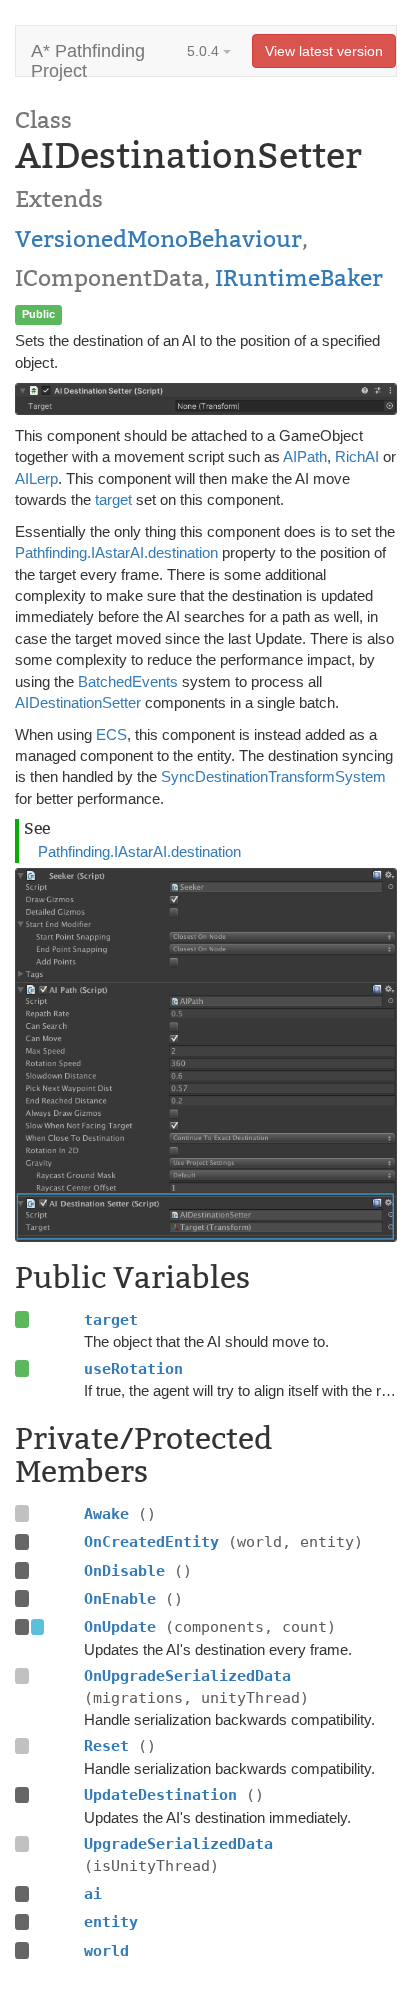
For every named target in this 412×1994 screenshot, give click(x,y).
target (113, 499)
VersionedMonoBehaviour (158, 239)
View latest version (324, 51)
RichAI (357, 456)
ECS (111, 734)
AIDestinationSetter (78, 702)
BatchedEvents (128, 681)
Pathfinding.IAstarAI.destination (116, 552)
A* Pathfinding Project (88, 58)
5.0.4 (205, 51)
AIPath (305, 456)
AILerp (36, 478)
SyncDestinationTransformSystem (273, 776)
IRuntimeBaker (299, 278)
